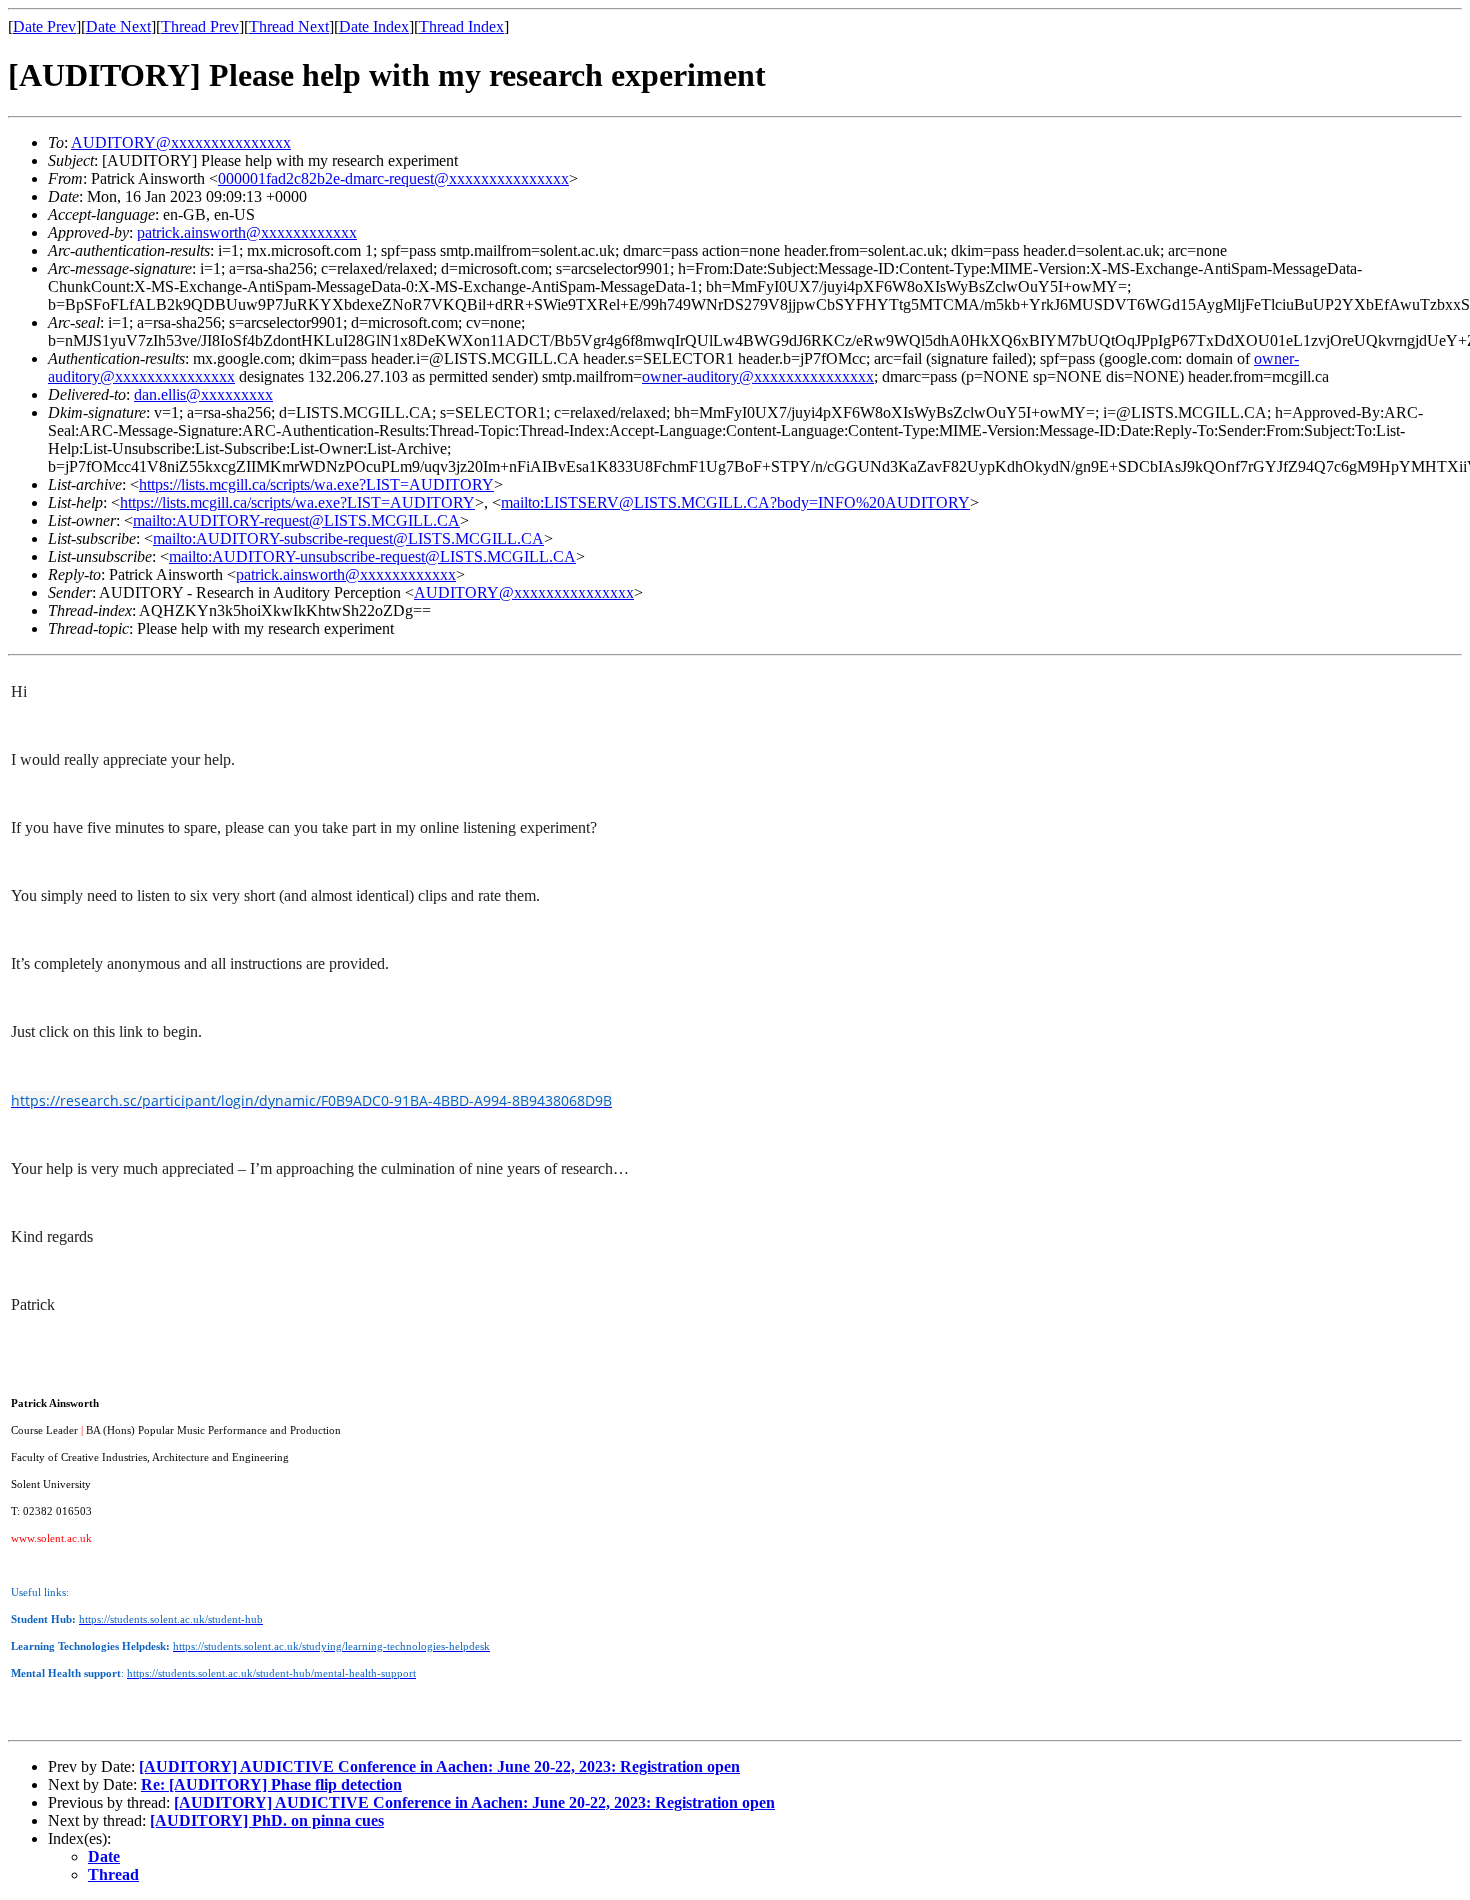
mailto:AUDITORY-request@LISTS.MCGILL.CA (296, 520)
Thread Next (289, 26)
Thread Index (461, 26)
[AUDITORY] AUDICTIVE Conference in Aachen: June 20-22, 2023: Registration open (439, 1766)
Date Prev (44, 26)
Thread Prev (200, 26)
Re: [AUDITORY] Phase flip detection (271, 1784)
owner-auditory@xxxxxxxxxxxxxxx (758, 376)
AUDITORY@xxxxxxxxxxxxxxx (181, 142)
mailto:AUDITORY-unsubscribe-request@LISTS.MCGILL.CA (372, 556)
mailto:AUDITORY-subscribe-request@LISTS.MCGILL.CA (348, 538)
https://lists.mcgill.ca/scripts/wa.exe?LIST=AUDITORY (316, 484)
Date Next (118, 26)
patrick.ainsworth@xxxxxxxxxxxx (247, 232)
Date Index (374, 26)
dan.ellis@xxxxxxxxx (203, 394)
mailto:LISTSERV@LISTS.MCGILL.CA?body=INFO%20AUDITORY (735, 502)
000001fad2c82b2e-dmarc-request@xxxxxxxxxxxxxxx (393, 178)
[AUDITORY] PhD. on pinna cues (267, 1820)
